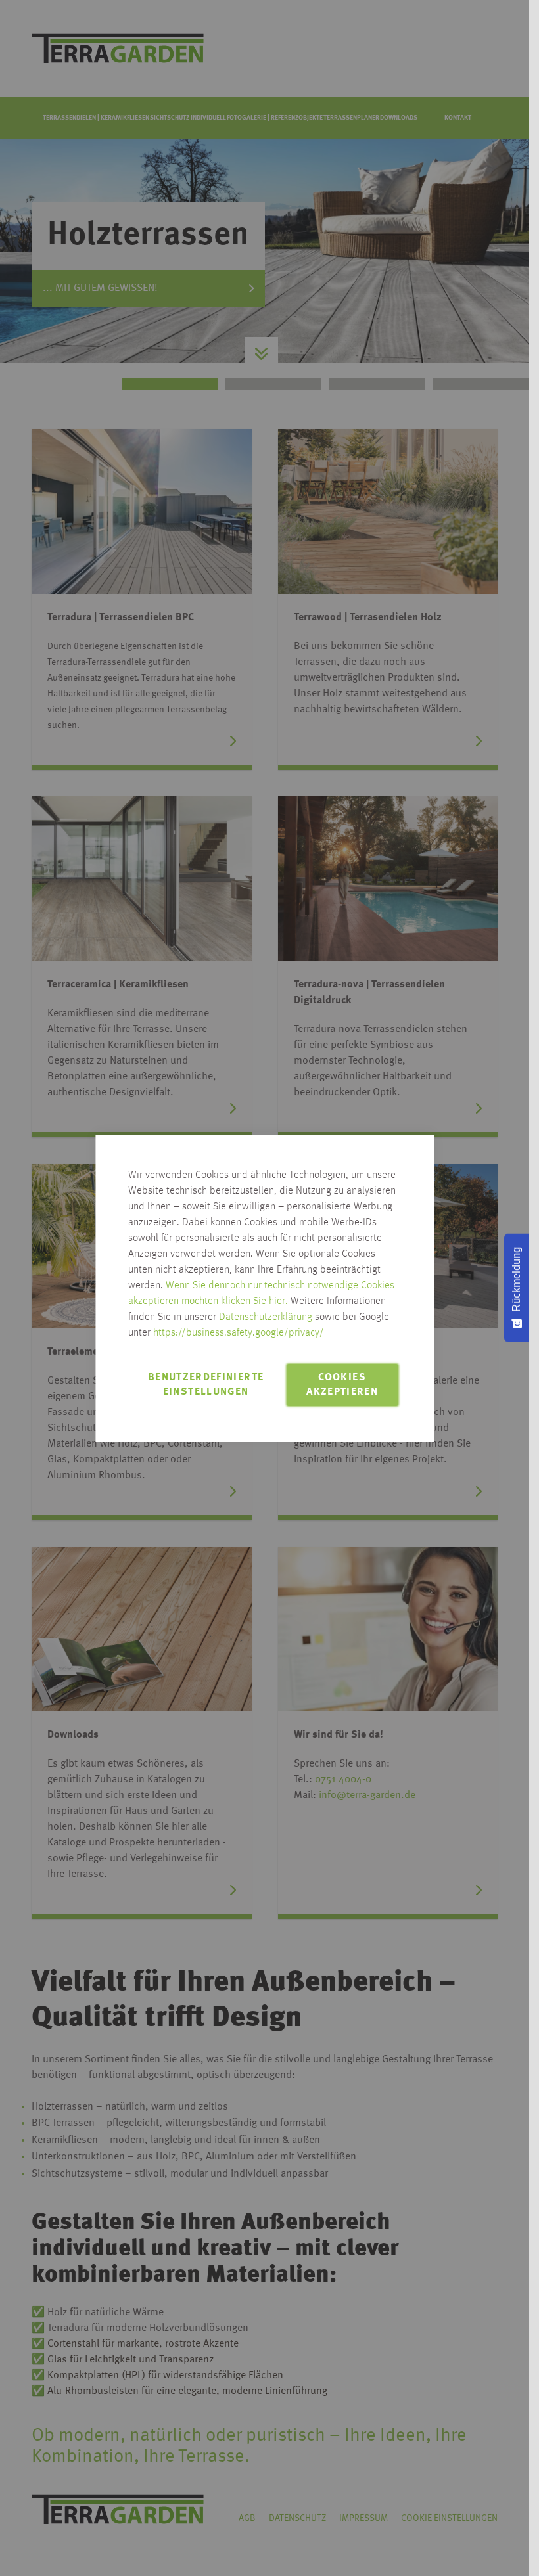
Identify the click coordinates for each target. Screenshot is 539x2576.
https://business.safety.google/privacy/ (239, 1333)
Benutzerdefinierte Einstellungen (206, 1385)
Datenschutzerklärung (266, 1317)
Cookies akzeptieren (342, 1385)
